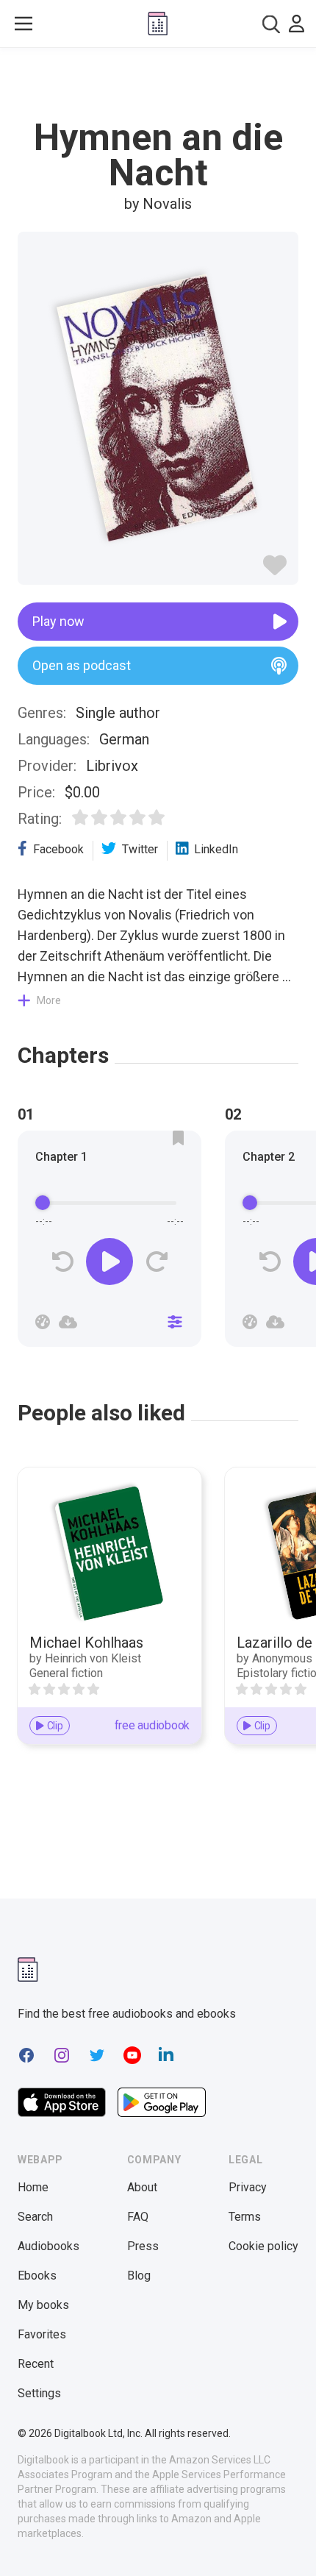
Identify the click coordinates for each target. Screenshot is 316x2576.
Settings (39, 2393)
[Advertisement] (158, 84)
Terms (245, 2217)
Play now (58, 621)
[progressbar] (109, 1203)
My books (43, 2305)
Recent (36, 2364)
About (142, 2187)
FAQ (138, 2217)
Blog (139, 2276)
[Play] (109, 1262)
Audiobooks (49, 2246)
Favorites (42, 2334)
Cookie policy (263, 2246)
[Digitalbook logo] (158, 24)
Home (33, 2187)
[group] (109, 1243)
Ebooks (37, 2276)
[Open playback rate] (43, 1322)
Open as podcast (82, 665)
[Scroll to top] (290, 2544)
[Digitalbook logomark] (28, 1970)
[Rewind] (63, 1262)
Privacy (248, 2187)
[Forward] (156, 1262)
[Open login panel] (297, 24)
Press (143, 2246)
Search (35, 2217)
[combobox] (271, 24)
